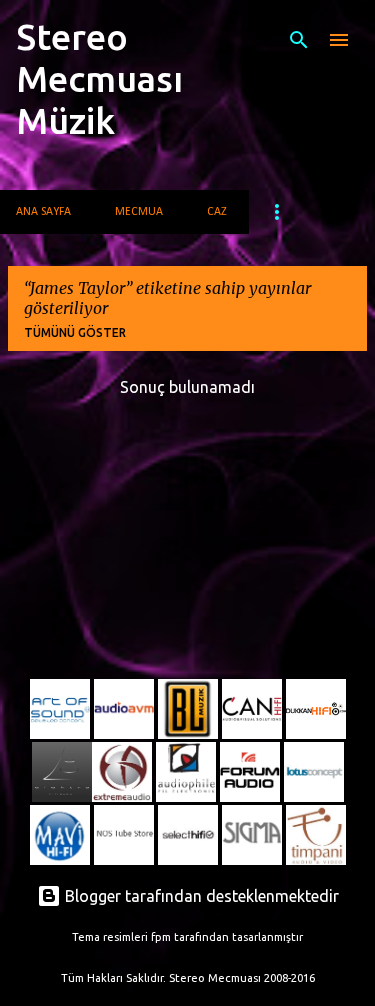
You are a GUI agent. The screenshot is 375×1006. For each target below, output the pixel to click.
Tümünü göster (75, 332)
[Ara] (299, 40)
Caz (217, 212)
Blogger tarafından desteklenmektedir (200, 896)
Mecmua (139, 212)
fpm (161, 937)
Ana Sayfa (43, 212)
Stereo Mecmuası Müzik (99, 78)
